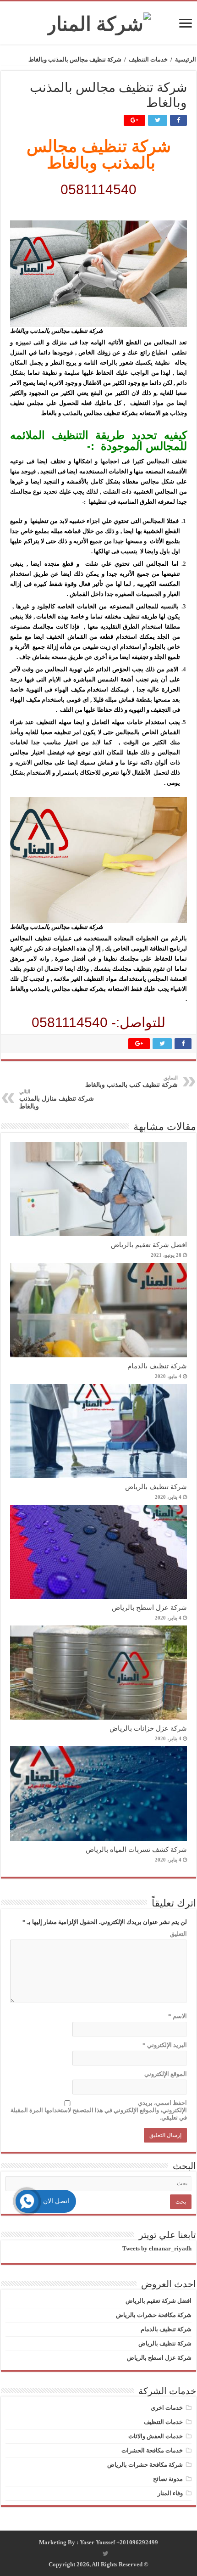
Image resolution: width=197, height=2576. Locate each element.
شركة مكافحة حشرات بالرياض (154, 2315)
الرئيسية (186, 59)
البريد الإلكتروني (165, 2045)
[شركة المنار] (99, 22)
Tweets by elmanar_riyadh (157, 2248)
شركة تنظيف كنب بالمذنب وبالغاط (131, 1082)
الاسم (178, 2016)
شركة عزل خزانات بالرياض (148, 1728)
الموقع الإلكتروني (166, 2074)
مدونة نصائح (168, 2479)
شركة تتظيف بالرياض (156, 1487)
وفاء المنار (170, 2493)
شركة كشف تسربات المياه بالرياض (136, 1849)
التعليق (178, 1934)
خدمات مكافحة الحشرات (152, 2450)
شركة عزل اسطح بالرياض (149, 1607)
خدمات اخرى (167, 2408)
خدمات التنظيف (148, 59)
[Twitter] (106, 2554)
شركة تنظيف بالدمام (157, 1366)
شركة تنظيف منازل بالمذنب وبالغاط (57, 1099)
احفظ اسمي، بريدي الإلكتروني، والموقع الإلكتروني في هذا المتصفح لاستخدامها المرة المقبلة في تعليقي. (99, 2110)
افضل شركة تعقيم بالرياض (149, 1245)
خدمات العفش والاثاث (156, 2436)
